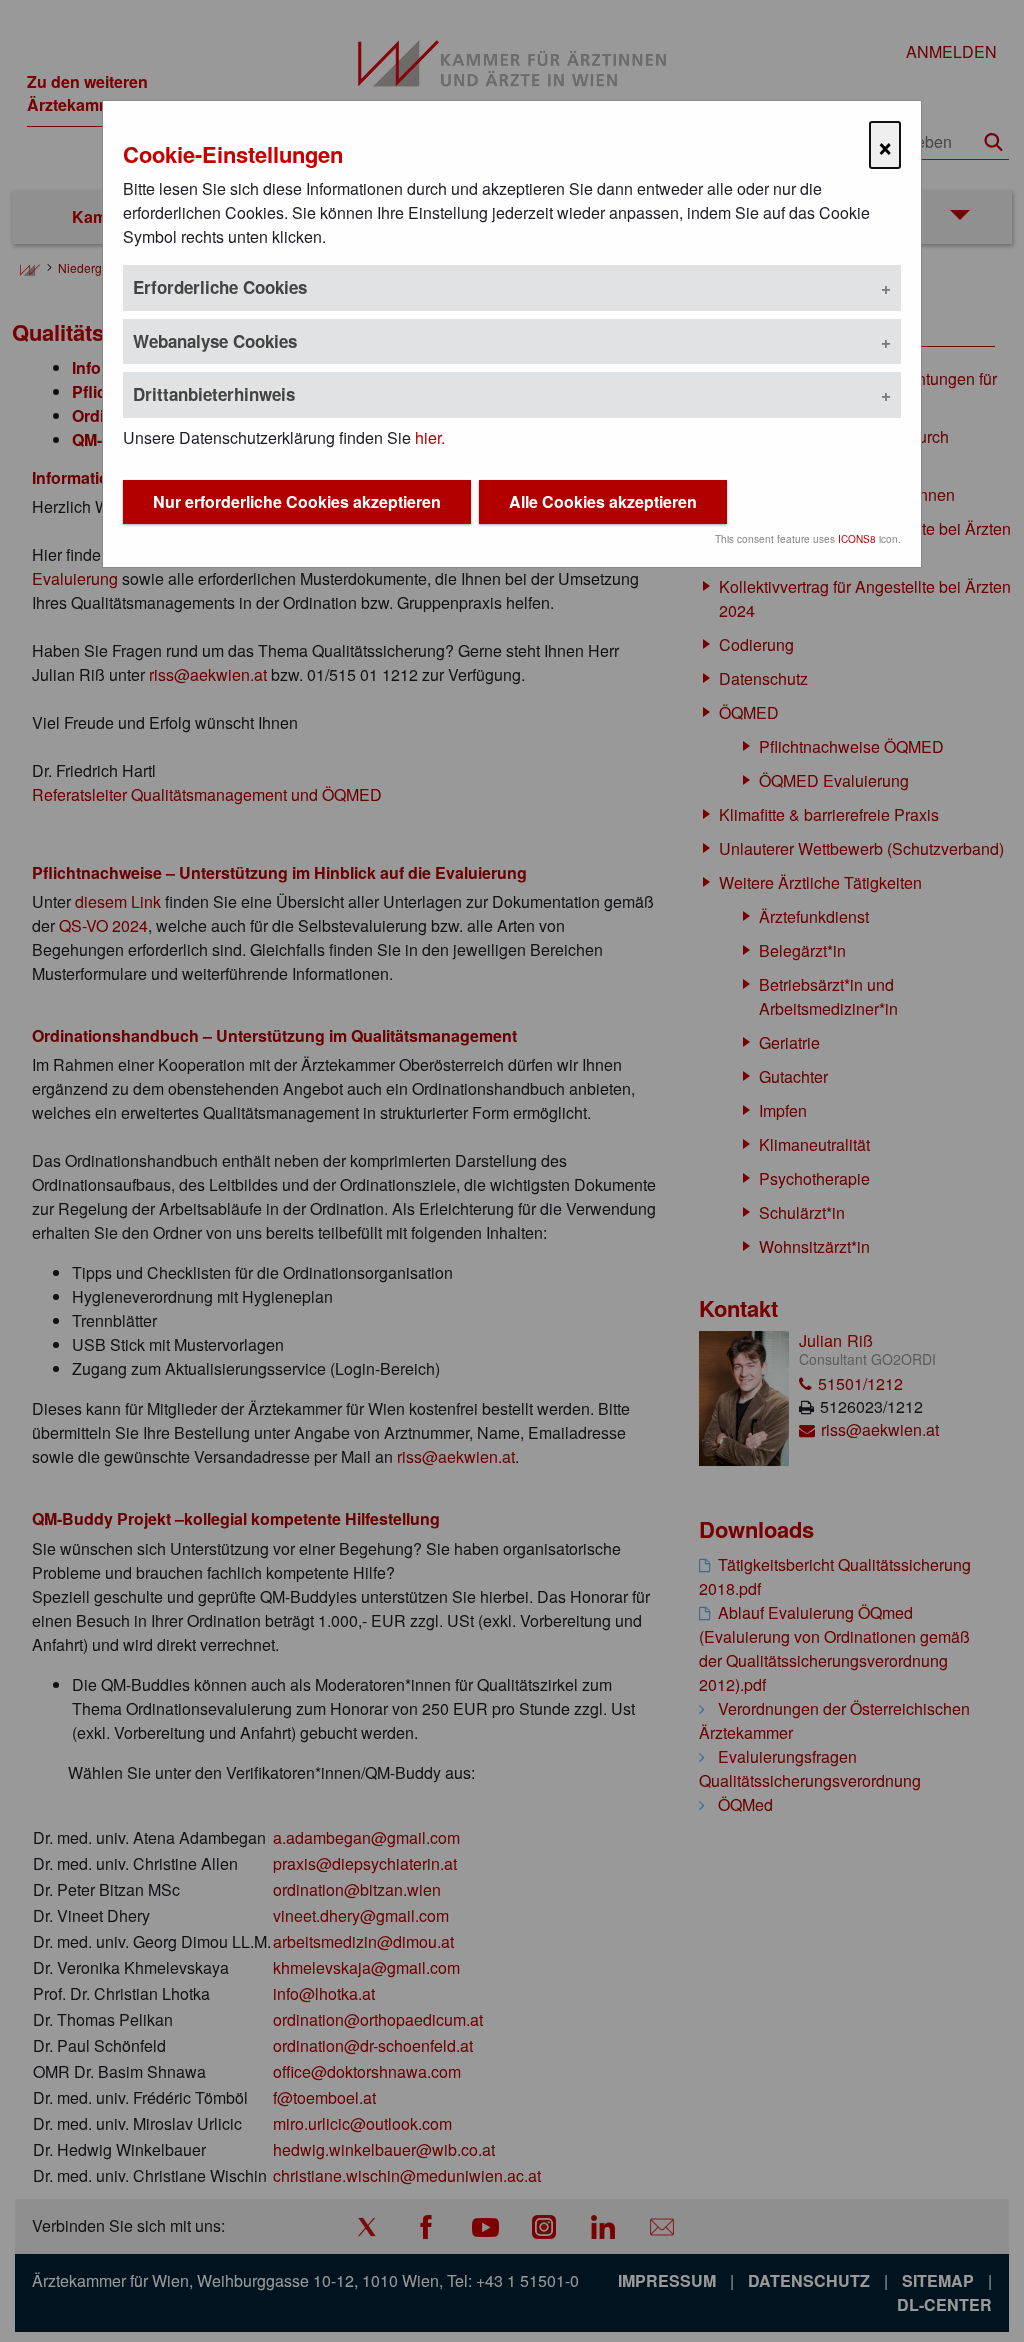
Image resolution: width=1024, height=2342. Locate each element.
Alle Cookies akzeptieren (603, 501)
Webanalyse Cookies (215, 341)
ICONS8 (857, 539)
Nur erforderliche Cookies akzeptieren (297, 501)
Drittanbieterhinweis (214, 394)
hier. (430, 437)
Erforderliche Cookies (220, 287)
